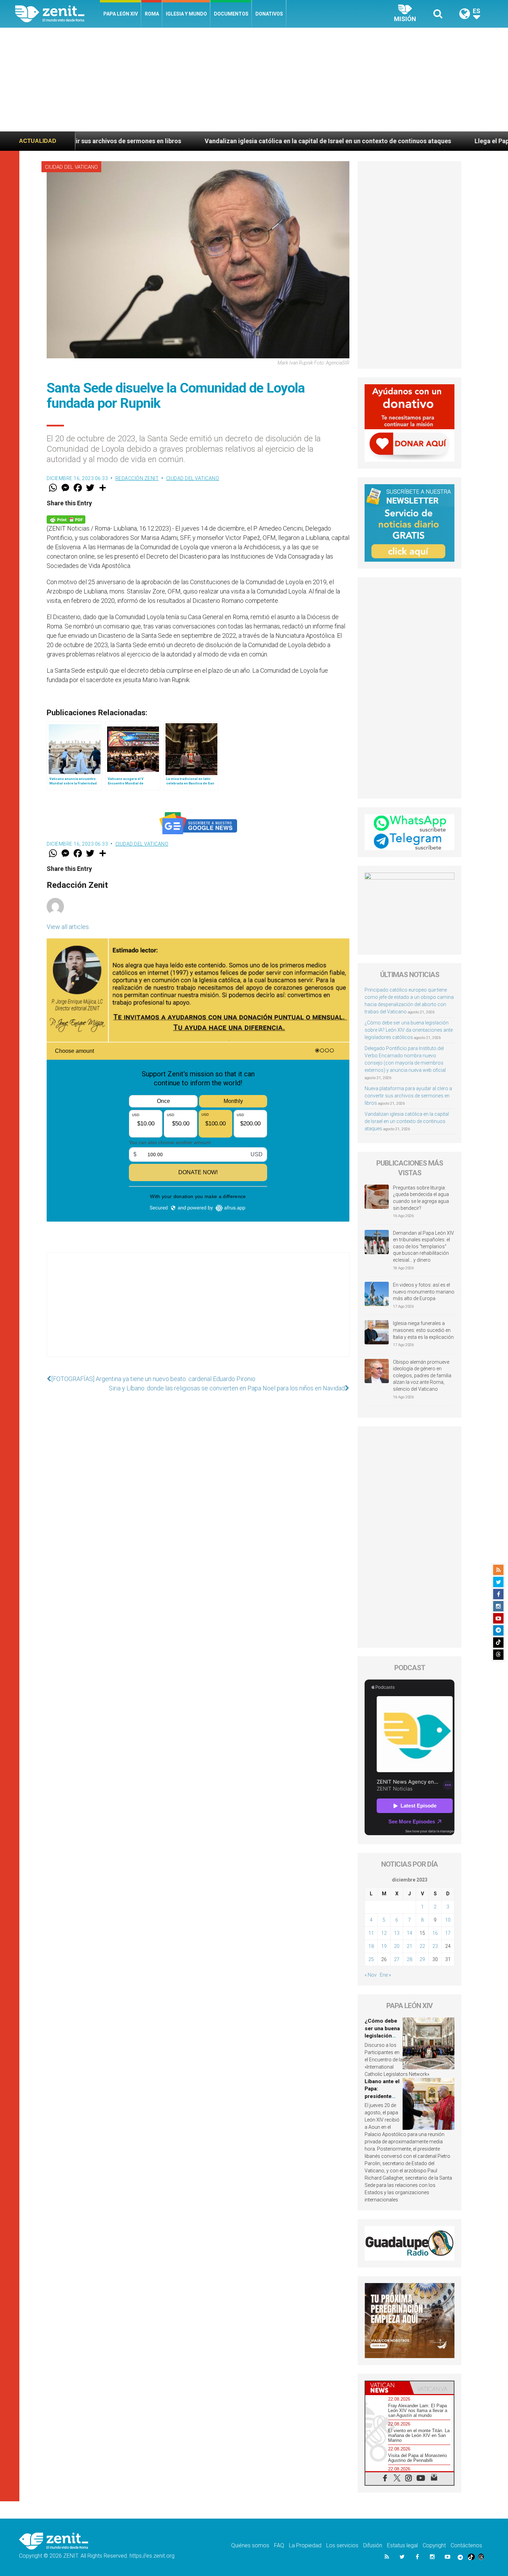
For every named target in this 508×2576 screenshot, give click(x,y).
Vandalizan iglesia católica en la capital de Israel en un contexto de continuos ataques (192, 141)
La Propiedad (305, 2545)
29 (422, 1959)
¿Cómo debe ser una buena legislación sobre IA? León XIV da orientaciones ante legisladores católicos (409, 1030)
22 (422, 1946)
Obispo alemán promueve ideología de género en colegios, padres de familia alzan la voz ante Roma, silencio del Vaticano (422, 1376)
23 (435, 1946)
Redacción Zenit (137, 478)
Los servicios (342, 2545)
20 (397, 1946)
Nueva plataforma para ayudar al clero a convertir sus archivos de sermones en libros (408, 1096)
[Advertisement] (254, 80)
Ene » (385, 1975)
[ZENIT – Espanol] (58, 14)
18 (371, 1946)
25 (371, 1959)
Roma (152, 14)
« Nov (371, 1975)
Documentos (231, 14)
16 (435, 1933)
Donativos (269, 14)
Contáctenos (466, 2545)
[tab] (387, 2388)
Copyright (434, 2545)
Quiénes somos (250, 2545)
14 (410, 1933)
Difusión (373, 2545)
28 (410, 1959)
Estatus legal (402, 2545)
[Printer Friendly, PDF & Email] (66, 519)
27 (397, 1959)
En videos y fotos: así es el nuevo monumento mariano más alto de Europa (424, 1292)
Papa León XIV (121, 14)
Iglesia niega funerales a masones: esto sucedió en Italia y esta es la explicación (423, 1330)
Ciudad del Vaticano (71, 167)
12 (384, 1933)
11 (371, 1933)
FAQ (279, 2545)
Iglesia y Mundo (186, 14)
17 (448, 1933)
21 (410, 1946)
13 (397, 1933)
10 (448, 1920)
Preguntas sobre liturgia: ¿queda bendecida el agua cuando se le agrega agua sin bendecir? (421, 1198)
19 (384, 1946)
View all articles (68, 927)
